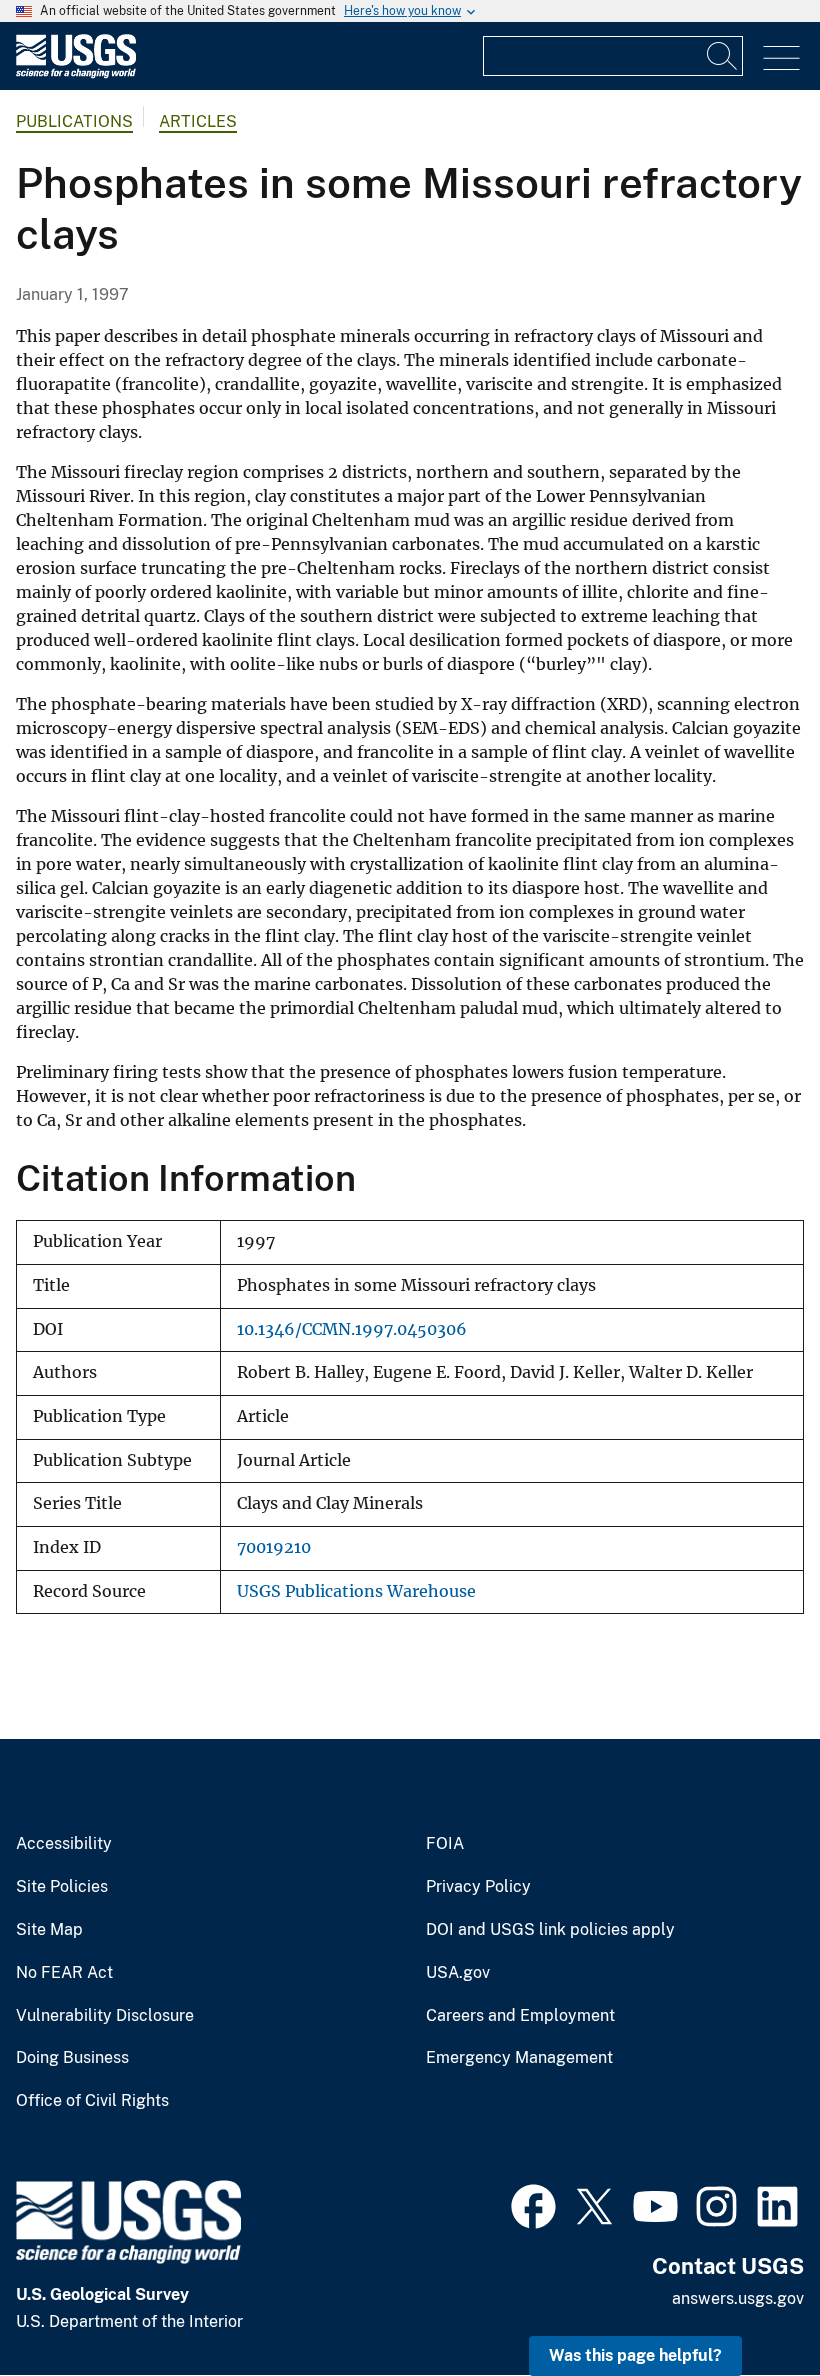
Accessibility (64, 1844)
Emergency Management (519, 2058)
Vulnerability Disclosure (105, 2016)
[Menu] (781, 58)
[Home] (76, 73)
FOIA (445, 1844)
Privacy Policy (478, 1887)
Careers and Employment (520, 2016)
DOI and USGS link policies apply (550, 1930)
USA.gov (458, 1973)
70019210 (274, 1547)
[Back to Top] (747, 2303)
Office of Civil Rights (92, 2101)
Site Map (49, 1930)
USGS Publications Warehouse (356, 1591)
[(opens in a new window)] (533, 2204)
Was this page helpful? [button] (635, 2355)
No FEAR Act (64, 1973)
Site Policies (62, 1887)
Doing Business (72, 2058)
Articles (198, 121)
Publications (74, 121)
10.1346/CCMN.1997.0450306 (352, 1329)
